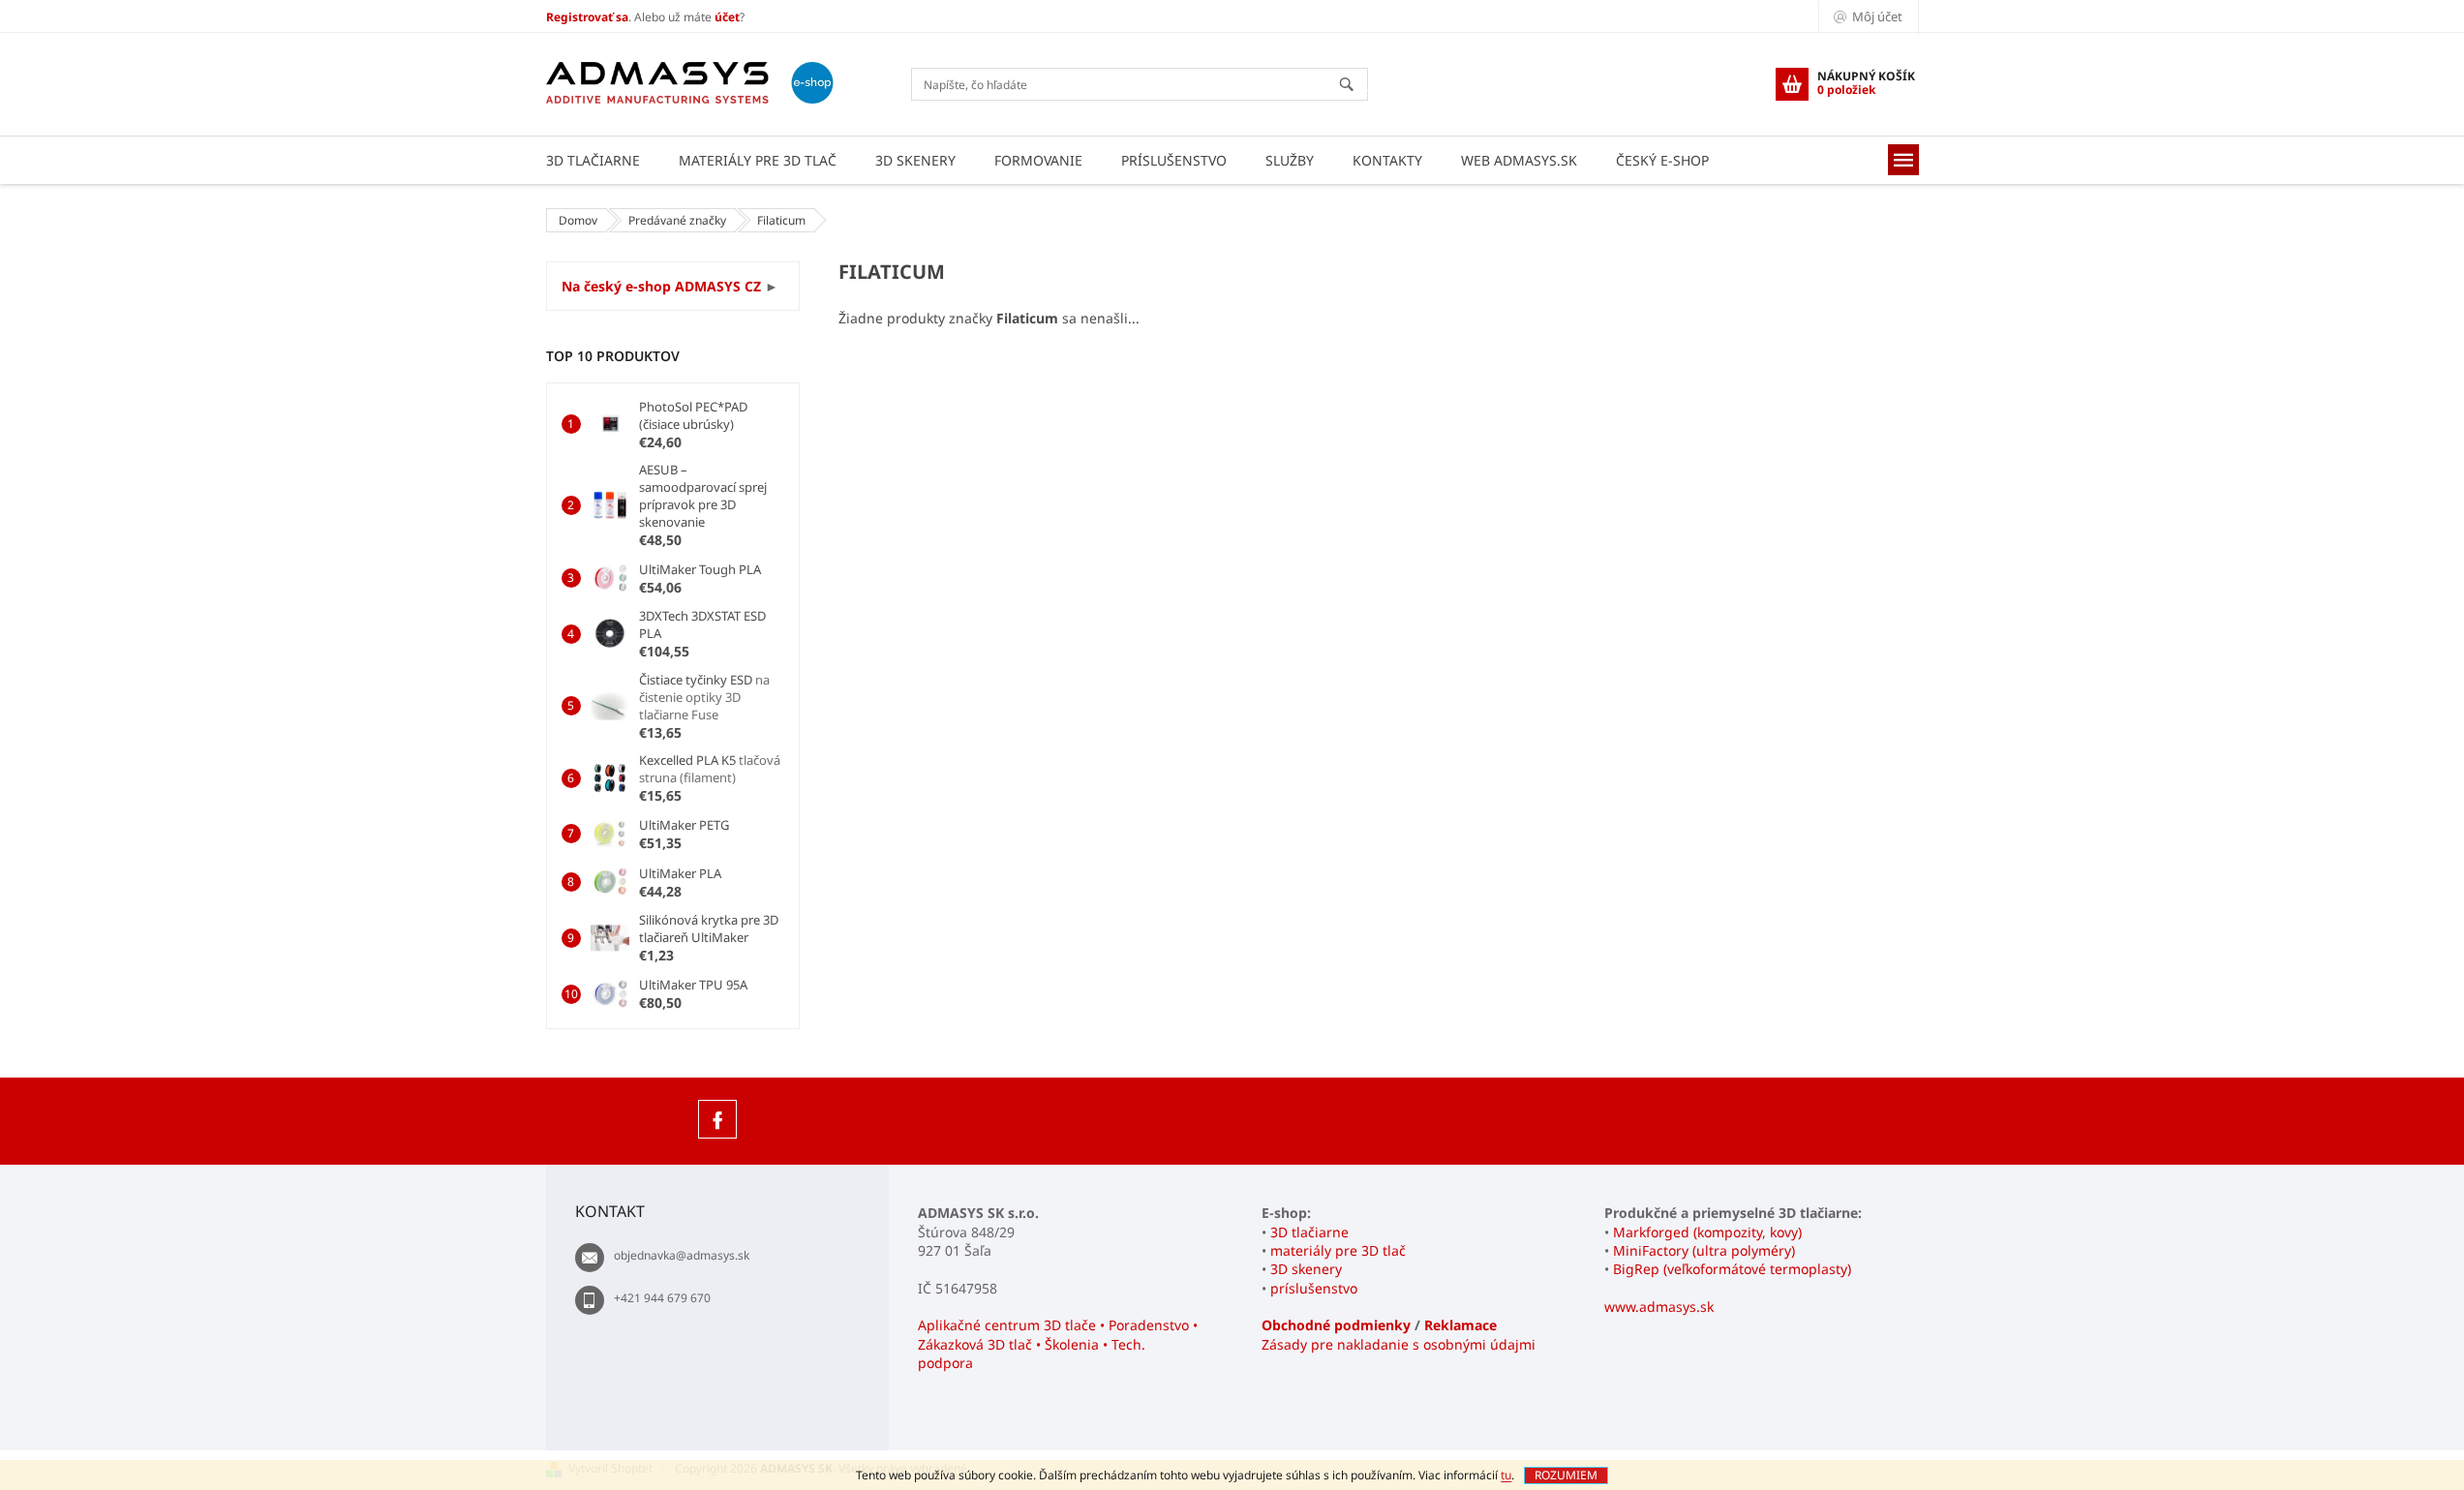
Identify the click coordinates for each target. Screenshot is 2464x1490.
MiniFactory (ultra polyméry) (1704, 1250)
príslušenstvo (1314, 1288)
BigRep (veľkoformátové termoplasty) (1732, 1269)
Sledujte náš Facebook (717, 1119)
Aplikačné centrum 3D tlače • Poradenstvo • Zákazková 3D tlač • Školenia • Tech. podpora (1058, 1344)
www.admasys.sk (1659, 1307)
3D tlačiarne (1309, 1232)
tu (1506, 1475)
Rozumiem (1566, 1475)
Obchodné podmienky (1336, 1325)
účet (727, 17)
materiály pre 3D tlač (1338, 1250)
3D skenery (1306, 1269)
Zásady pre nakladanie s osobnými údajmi (1399, 1344)
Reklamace (1460, 1325)
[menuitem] (593, 160)
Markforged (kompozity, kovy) (1707, 1232)
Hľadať (1355, 86)
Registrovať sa (587, 17)
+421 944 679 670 (662, 1298)
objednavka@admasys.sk (682, 1255)
